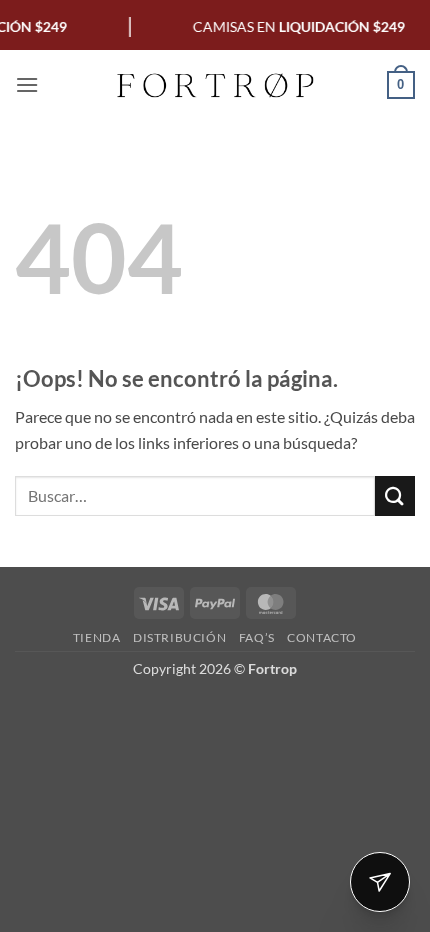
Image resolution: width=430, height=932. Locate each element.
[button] (27, 84)
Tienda (97, 637)
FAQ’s (257, 637)
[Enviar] (395, 495)
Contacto (322, 637)
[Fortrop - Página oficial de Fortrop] (215, 85)
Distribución (179, 637)
